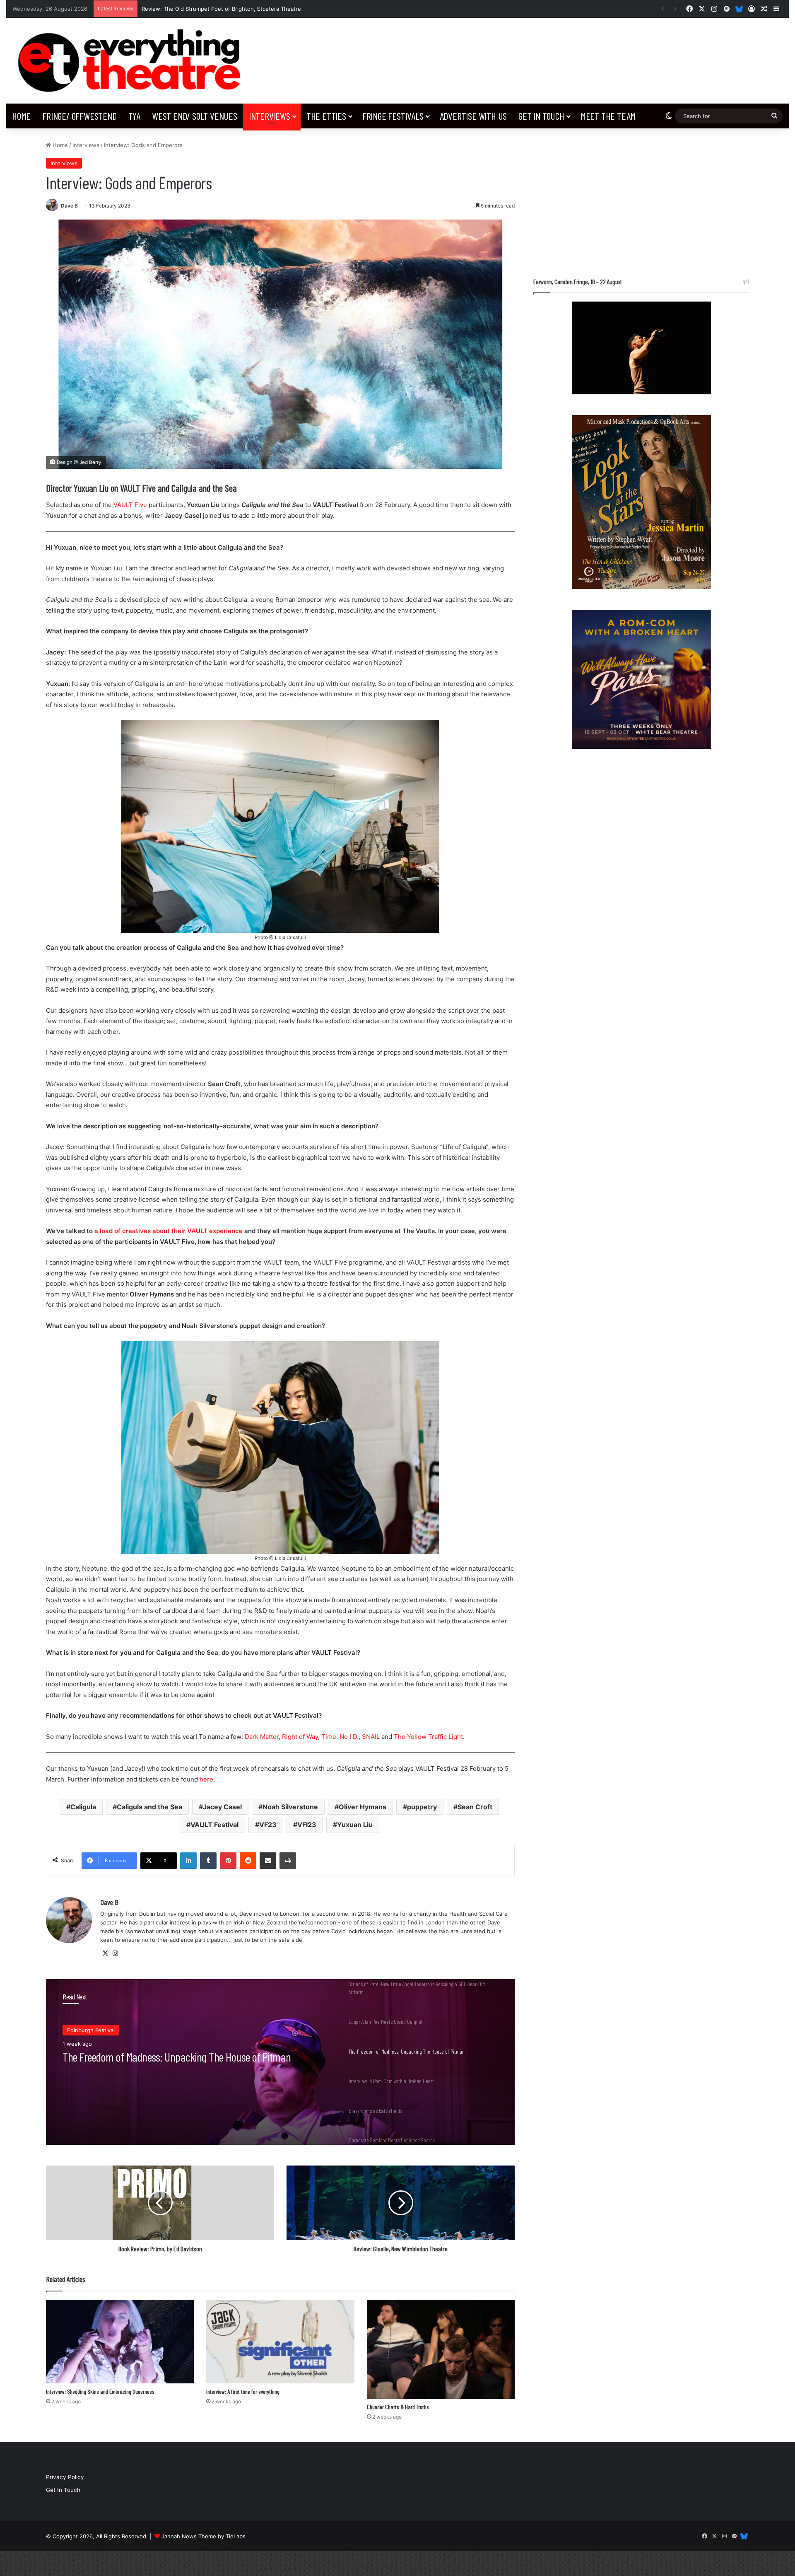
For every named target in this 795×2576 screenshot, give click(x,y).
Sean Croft (475, 1807)
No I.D (348, 1737)
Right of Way (300, 1737)
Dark (252, 1737)
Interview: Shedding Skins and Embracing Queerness (100, 2391)
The (400, 1737)
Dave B (69, 206)
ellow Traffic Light (437, 1737)
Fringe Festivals (393, 116)
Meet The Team (608, 116)
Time (329, 1737)
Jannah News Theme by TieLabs (204, 2536)
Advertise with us (473, 116)
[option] (280, 2062)
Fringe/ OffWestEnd (79, 116)
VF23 (268, 1825)
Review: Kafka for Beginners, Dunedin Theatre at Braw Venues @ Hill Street (240, 9)
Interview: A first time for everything (243, 2391)
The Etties (326, 116)
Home (21, 116)
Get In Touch (541, 116)
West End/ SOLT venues (195, 116)
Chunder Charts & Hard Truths (398, 2407)
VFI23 (307, 1825)
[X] (105, 1953)
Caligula (83, 1807)
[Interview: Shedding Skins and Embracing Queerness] (120, 2342)
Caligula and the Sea (149, 1807)
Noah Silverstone (290, 1807)
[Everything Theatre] (132, 61)
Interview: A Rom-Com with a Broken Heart (147, 2057)
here (206, 1779)
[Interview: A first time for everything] (280, 2342)
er (276, 1737)
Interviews (270, 116)
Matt (266, 1737)
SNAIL (371, 1737)
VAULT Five (130, 505)
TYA (134, 116)
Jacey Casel (222, 1807)
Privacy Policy (65, 2477)
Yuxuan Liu (355, 1825)
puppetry (422, 1807)
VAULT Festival (214, 1825)
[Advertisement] (641, 199)
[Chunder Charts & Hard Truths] (441, 2349)
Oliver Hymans (363, 1807)
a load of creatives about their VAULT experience (169, 1231)
